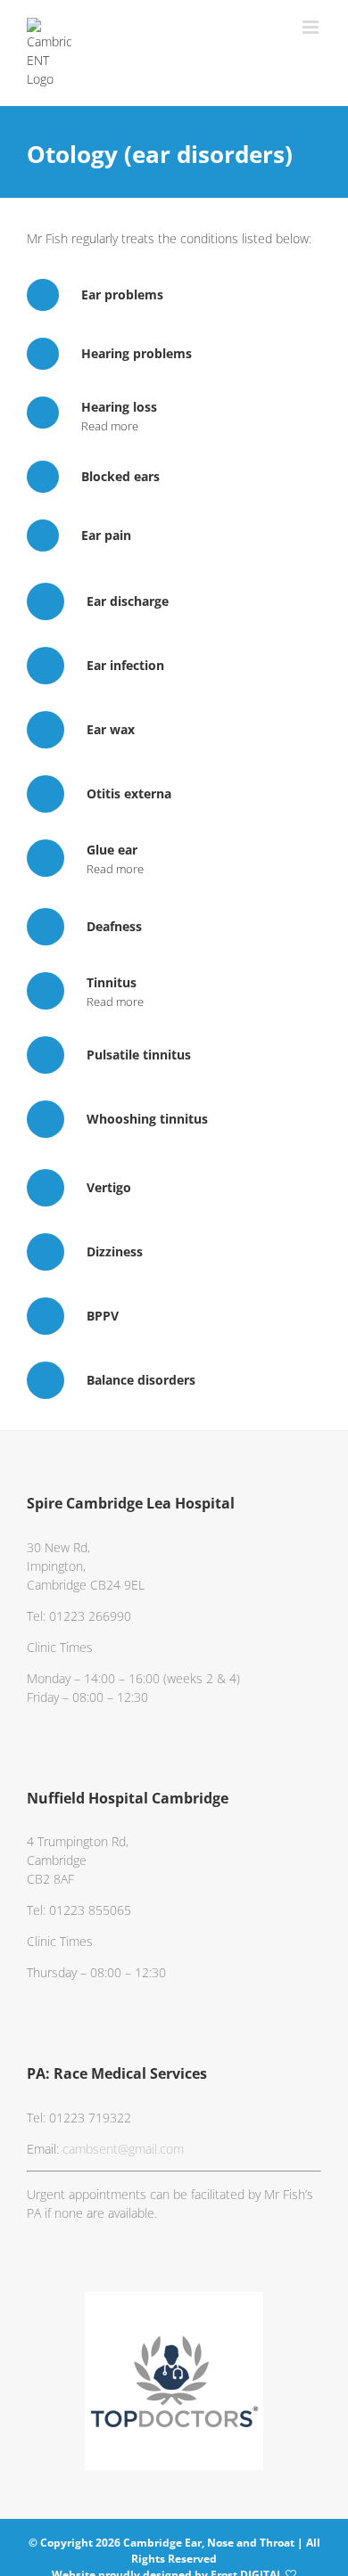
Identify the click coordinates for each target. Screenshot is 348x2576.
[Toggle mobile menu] (312, 27)
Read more (110, 426)
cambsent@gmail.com (123, 2149)
